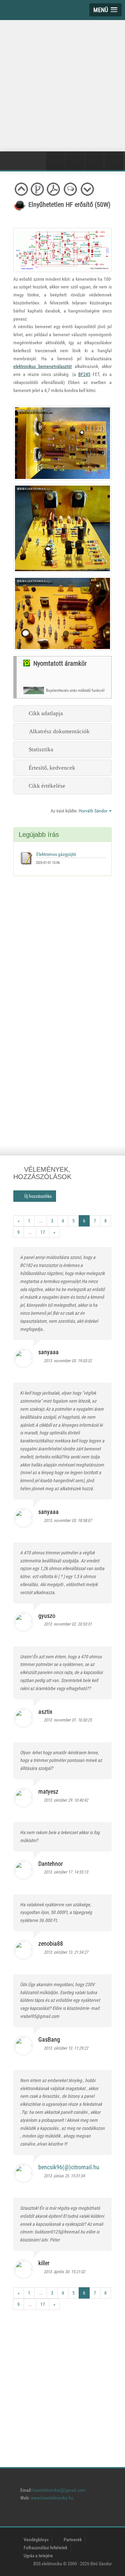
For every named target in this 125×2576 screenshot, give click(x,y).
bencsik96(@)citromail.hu (69, 2167)
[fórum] (91, 2516)
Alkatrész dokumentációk (58, 731)
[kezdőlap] (18, 2516)
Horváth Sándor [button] (93, 811)
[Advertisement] (62, 84)
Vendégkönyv (36, 2540)
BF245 (84, 374)
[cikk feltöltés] (72, 2516)
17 (43, 1232)
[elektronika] (36, 2516)
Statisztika (40, 749)
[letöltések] (109, 2516)
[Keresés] (114, 161)
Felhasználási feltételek (45, 2548)
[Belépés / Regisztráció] (56, 161)
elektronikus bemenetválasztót (42, 366)
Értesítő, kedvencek (51, 768)
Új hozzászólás (36, 1196)
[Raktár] (94, 161)
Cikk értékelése (46, 786)
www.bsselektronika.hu (52, 2498)
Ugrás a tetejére (38, 2556)
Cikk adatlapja (44, 713)
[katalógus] (54, 2516)
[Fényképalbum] (75, 161)
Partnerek (73, 2540)
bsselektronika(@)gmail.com (59, 2490)
